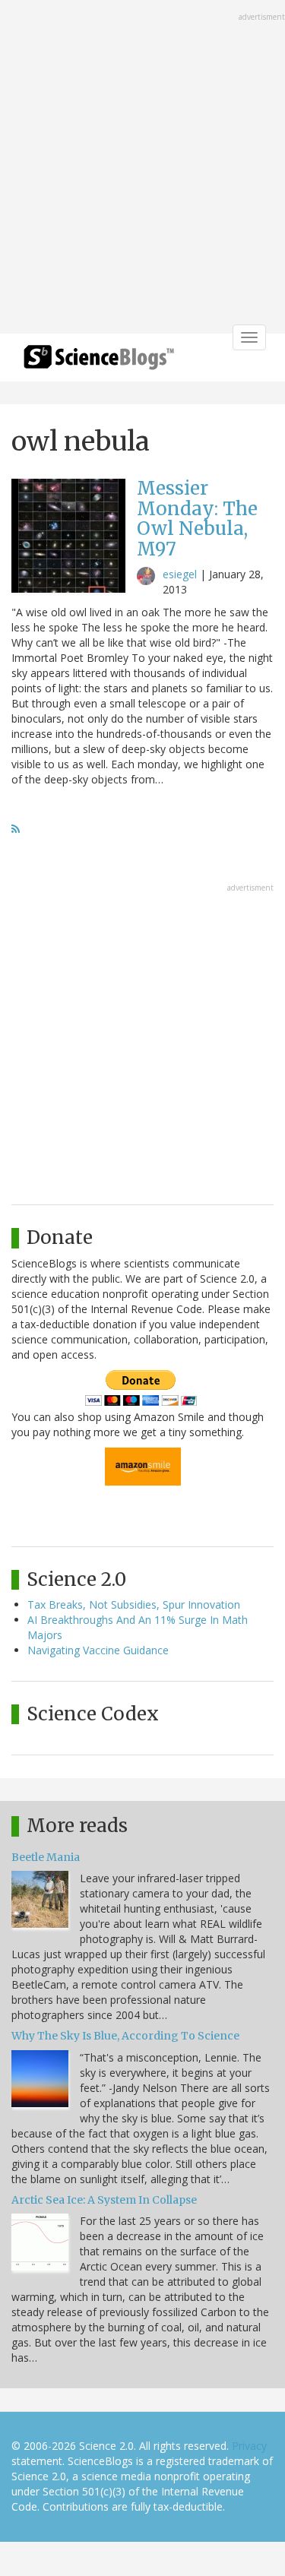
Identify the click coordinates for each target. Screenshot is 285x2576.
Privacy (249, 2446)
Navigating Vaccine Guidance (98, 1650)
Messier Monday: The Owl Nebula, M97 (197, 518)
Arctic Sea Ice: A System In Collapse (104, 2200)
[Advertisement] (142, 168)
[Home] (99, 362)
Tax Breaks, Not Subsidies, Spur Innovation (134, 1604)
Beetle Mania (46, 1857)
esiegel (180, 574)
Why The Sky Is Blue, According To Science (125, 2036)
